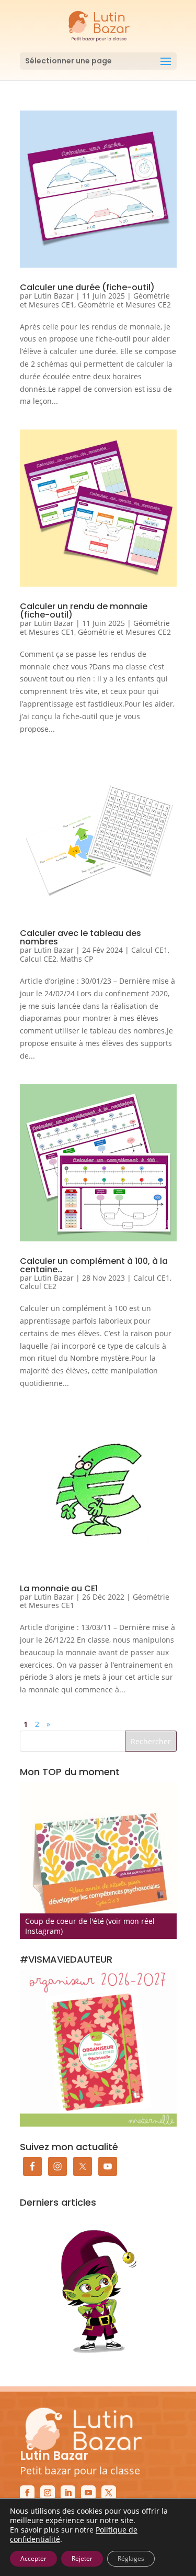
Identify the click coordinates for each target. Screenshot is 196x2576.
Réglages (131, 2558)
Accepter (33, 2558)
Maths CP (77, 959)
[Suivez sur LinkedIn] (68, 2493)
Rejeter (82, 2558)
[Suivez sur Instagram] (48, 2493)
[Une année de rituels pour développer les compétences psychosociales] (98, 1861)
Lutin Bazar (54, 296)
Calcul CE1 (149, 950)
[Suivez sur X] (109, 2493)
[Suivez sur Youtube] (88, 2493)
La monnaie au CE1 (59, 1588)
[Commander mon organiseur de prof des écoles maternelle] (98, 2048)
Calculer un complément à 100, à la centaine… (94, 1265)
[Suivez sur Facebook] (27, 2493)
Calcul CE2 (38, 959)
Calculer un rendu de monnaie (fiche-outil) (84, 610)
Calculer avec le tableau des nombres (80, 937)
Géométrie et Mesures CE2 (124, 305)
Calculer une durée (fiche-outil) (87, 287)
